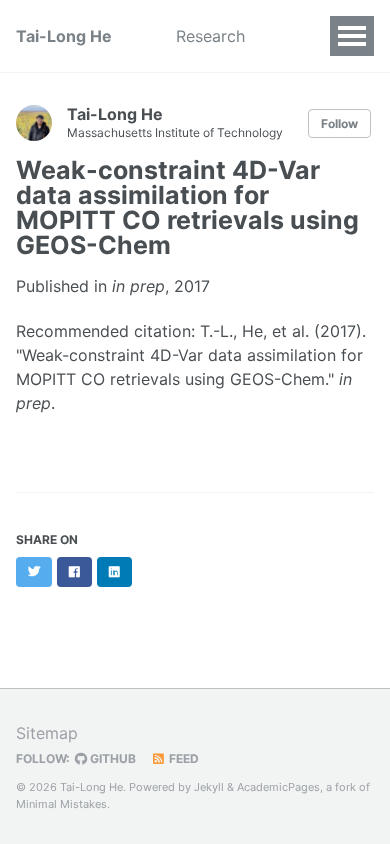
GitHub (111, 758)
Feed (182, 758)
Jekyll (209, 787)
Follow (339, 123)
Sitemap (47, 733)
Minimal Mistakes (61, 804)
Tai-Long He (64, 36)
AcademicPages (278, 787)
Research (210, 36)
